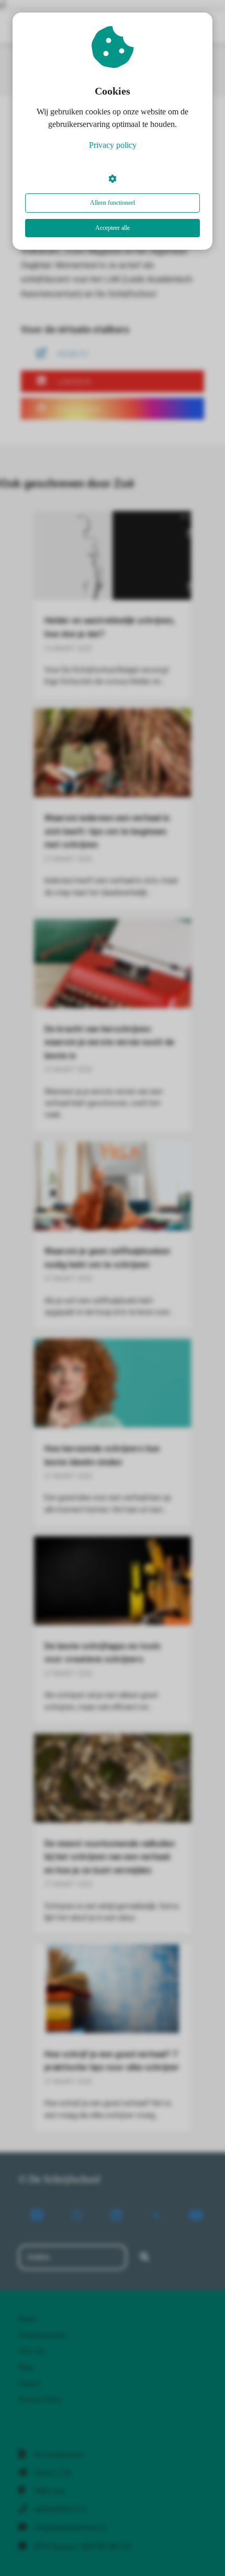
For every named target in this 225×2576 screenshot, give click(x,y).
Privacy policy (113, 145)
